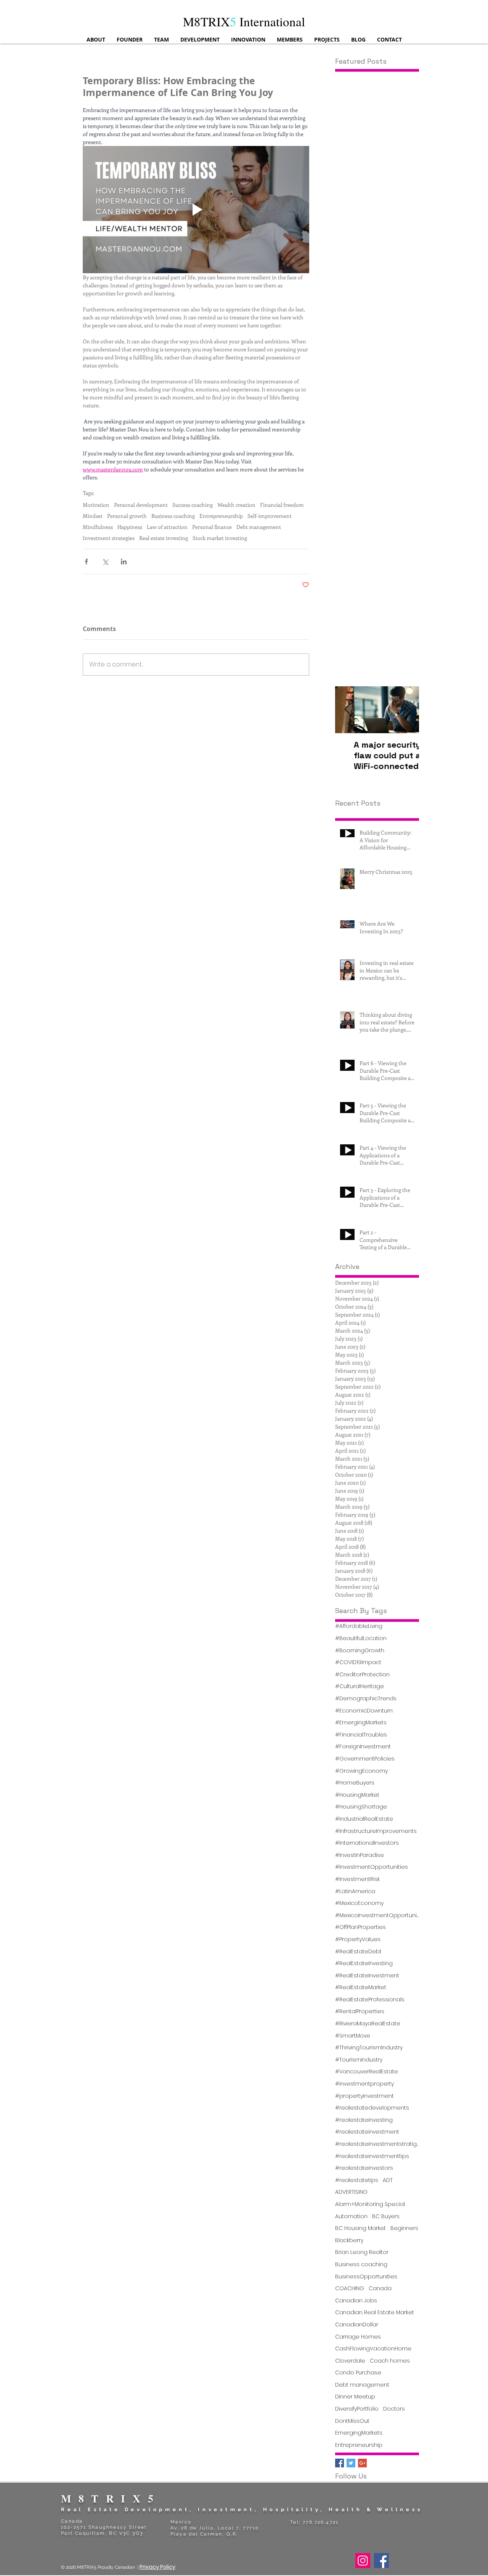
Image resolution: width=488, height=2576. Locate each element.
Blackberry (349, 2240)
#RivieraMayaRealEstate (368, 2024)
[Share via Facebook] (86, 561)
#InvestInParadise (360, 1855)
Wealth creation (236, 505)
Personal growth (127, 516)
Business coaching (173, 516)
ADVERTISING (351, 2192)
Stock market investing (220, 538)
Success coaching (193, 505)
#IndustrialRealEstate (364, 1819)
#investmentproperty (364, 2084)
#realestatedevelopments (372, 2108)
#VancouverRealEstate (367, 2072)
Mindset (93, 516)
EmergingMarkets (359, 2433)
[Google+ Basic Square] (362, 2463)
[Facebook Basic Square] (340, 2463)
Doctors (394, 2409)
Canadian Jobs (356, 2301)
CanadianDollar (357, 2325)
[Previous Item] (347, 710)
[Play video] (196, 210)
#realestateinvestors (364, 2168)
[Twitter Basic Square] (351, 2463)
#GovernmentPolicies (365, 1759)
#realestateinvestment (367, 2132)
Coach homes (390, 2361)
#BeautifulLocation (361, 1638)
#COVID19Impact (358, 1662)
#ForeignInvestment (363, 1747)
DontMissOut (352, 2421)
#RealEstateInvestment (367, 1976)
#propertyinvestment (364, 2096)
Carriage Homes (358, 2337)
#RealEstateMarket (361, 1987)
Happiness (130, 527)
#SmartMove (353, 2036)
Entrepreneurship (221, 516)
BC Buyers (386, 2216)
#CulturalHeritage (360, 1686)
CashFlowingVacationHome (373, 2349)
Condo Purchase (358, 2373)
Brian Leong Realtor (362, 2252)
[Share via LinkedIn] (124, 561)
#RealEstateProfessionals (370, 2000)
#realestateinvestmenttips (372, 2156)
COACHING (350, 2288)
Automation (351, 2216)
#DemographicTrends (366, 1699)
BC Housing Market (360, 2228)
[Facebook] (381, 2561)
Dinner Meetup (355, 2397)
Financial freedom (282, 505)
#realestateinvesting (364, 2120)
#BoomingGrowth (360, 1651)
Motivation (96, 505)
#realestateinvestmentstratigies (377, 2144)
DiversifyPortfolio (357, 2409)
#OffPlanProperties (360, 1927)
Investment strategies (109, 538)
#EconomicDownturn (364, 1711)
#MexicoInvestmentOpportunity (377, 1915)
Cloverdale (350, 2361)
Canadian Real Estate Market (375, 2312)
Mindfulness (98, 527)
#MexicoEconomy (359, 1903)
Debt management (259, 527)
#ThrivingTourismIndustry (369, 2048)
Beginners (404, 2228)
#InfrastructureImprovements (376, 1831)
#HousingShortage (361, 1807)
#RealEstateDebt (358, 1952)
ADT (388, 2180)
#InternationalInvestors (367, 1843)
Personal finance (212, 527)
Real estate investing (164, 538)
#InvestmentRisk (357, 1879)
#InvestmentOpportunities (372, 1867)
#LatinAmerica (355, 1891)
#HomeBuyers (355, 1783)
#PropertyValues (358, 1939)
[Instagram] (363, 2561)
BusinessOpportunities (366, 2277)
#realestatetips (357, 2180)
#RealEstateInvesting (364, 1963)
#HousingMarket (357, 1795)
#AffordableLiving (359, 1626)
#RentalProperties (360, 2011)
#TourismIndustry (359, 2060)
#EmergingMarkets (361, 1723)
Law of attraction (167, 527)
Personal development (141, 505)
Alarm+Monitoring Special (370, 2204)
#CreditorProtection (362, 1675)
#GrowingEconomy (361, 1771)
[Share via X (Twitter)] (105, 561)
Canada (380, 2288)
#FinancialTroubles (361, 1735)
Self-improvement (270, 516)
